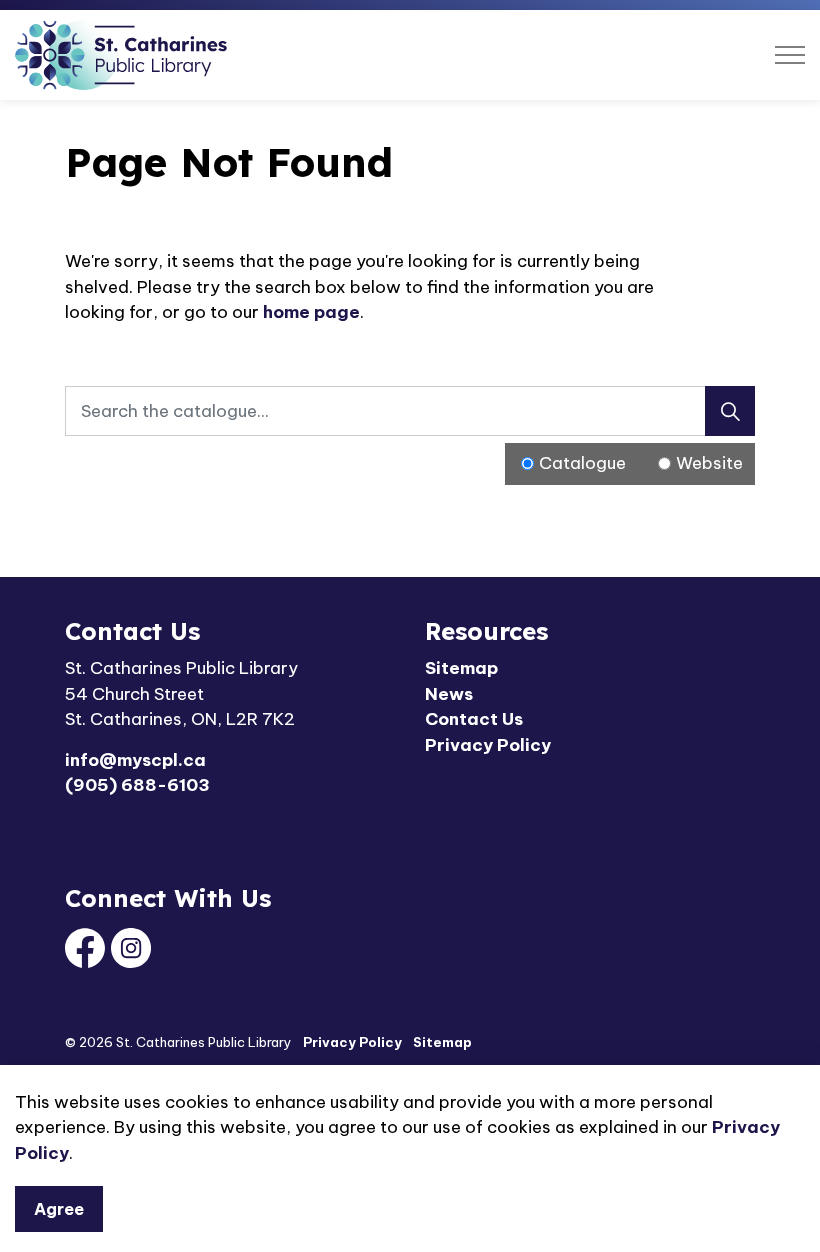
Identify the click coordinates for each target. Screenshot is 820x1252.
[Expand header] (790, 55)
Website (709, 463)
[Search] (730, 411)
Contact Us (474, 719)
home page (311, 312)
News (449, 694)
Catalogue (582, 463)
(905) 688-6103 (137, 785)
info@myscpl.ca (135, 760)
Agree (59, 1209)
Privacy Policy (488, 745)
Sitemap (461, 668)
